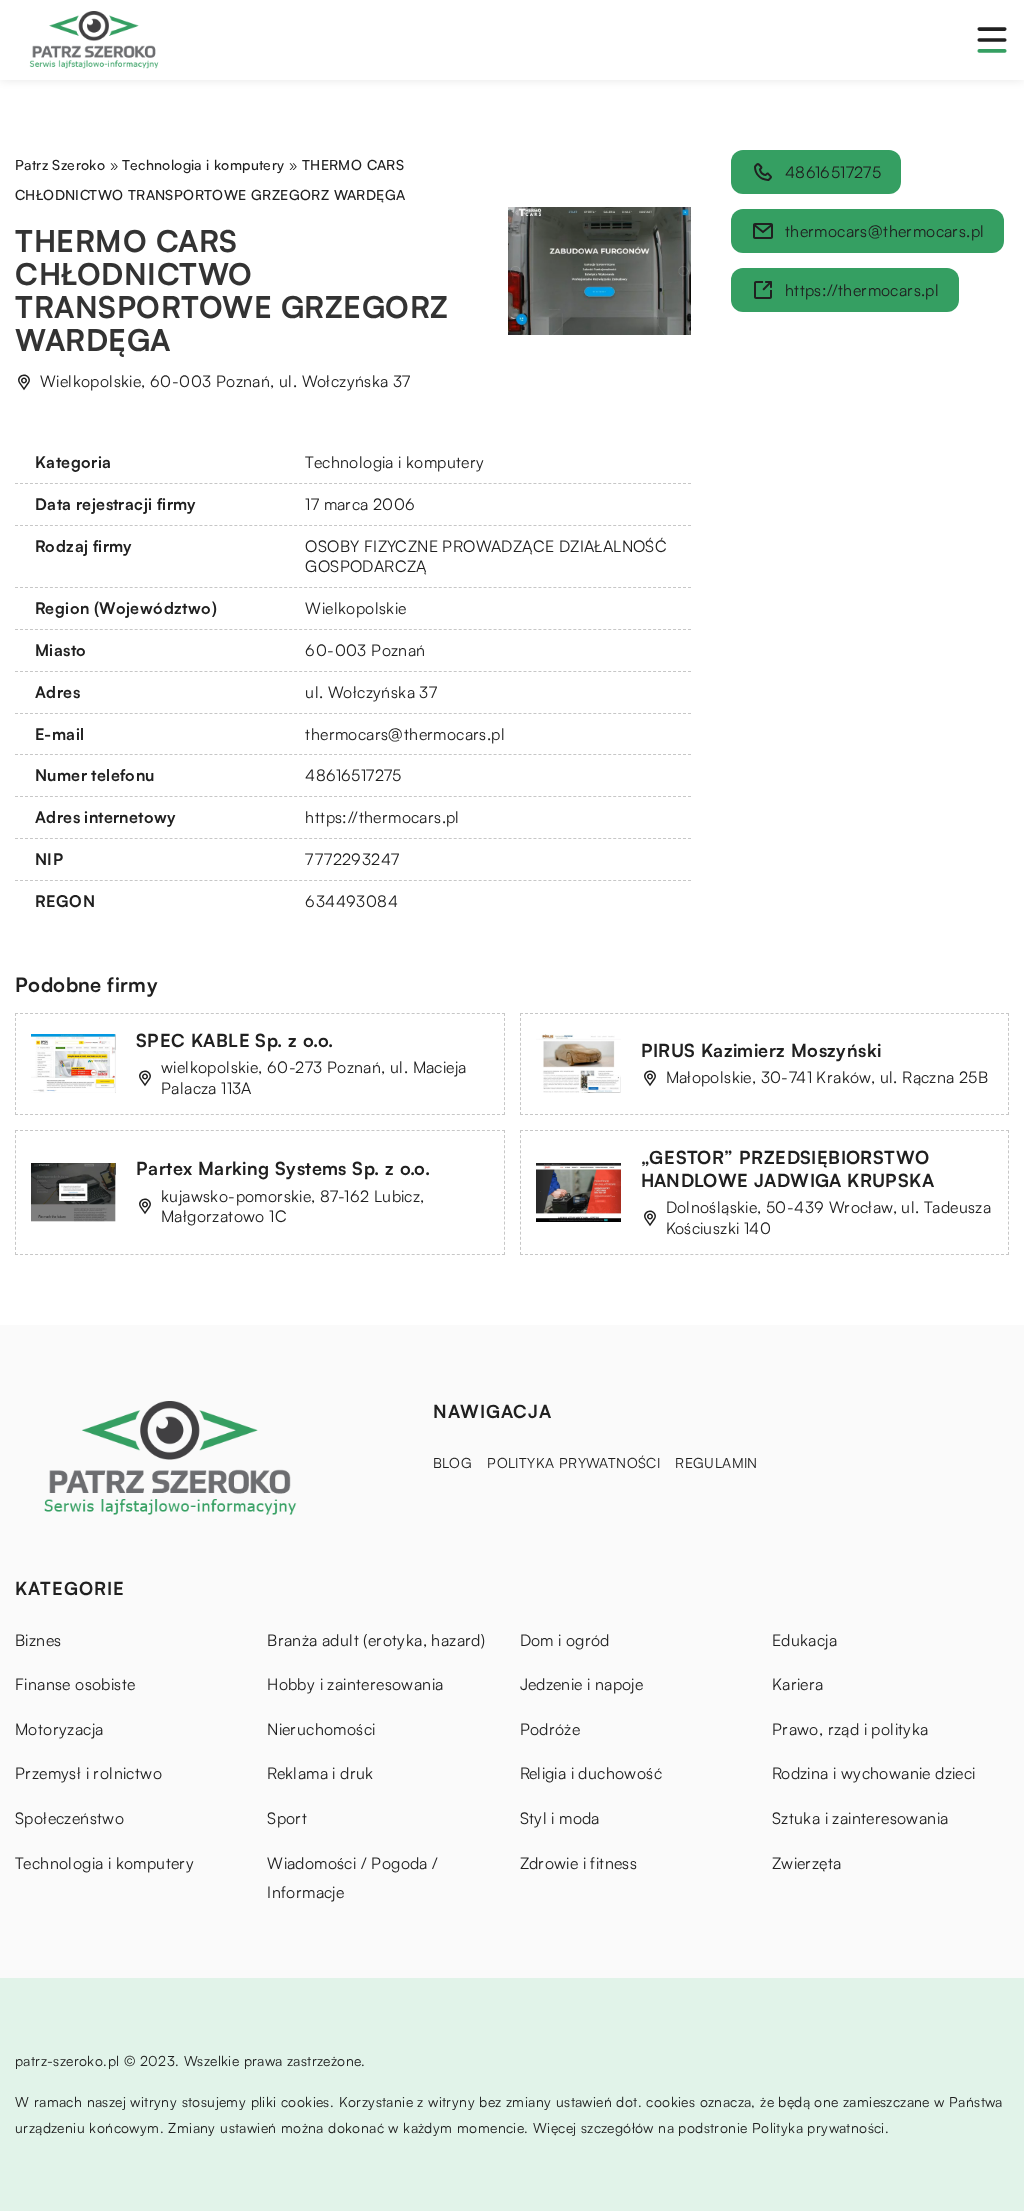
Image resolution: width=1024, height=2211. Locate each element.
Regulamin (716, 1462)
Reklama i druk (320, 1773)
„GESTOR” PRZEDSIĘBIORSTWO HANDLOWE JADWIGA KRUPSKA (788, 1168)
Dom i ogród (565, 1640)
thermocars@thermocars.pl (405, 734)
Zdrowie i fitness (579, 1863)
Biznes (38, 1640)
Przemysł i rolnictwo (88, 1773)
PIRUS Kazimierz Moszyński (761, 1050)
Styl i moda (560, 1818)
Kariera (798, 1684)
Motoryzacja (59, 1729)
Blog (453, 1462)
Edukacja (804, 1640)
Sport (287, 1818)
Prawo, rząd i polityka (850, 1729)
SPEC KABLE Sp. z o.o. (234, 1040)
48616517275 (353, 775)
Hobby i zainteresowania (355, 1684)
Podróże (550, 1729)
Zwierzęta (807, 1863)
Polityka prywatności (573, 1462)
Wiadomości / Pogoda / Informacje (352, 1878)
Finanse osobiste (75, 1684)
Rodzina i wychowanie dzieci (874, 1773)
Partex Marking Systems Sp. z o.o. (283, 1168)
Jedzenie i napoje (582, 1684)
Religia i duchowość (591, 1773)
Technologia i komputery (394, 462)
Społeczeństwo (69, 1818)
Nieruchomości (321, 1729)
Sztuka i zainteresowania (860, 1818)
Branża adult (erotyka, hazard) (376, 1640)
